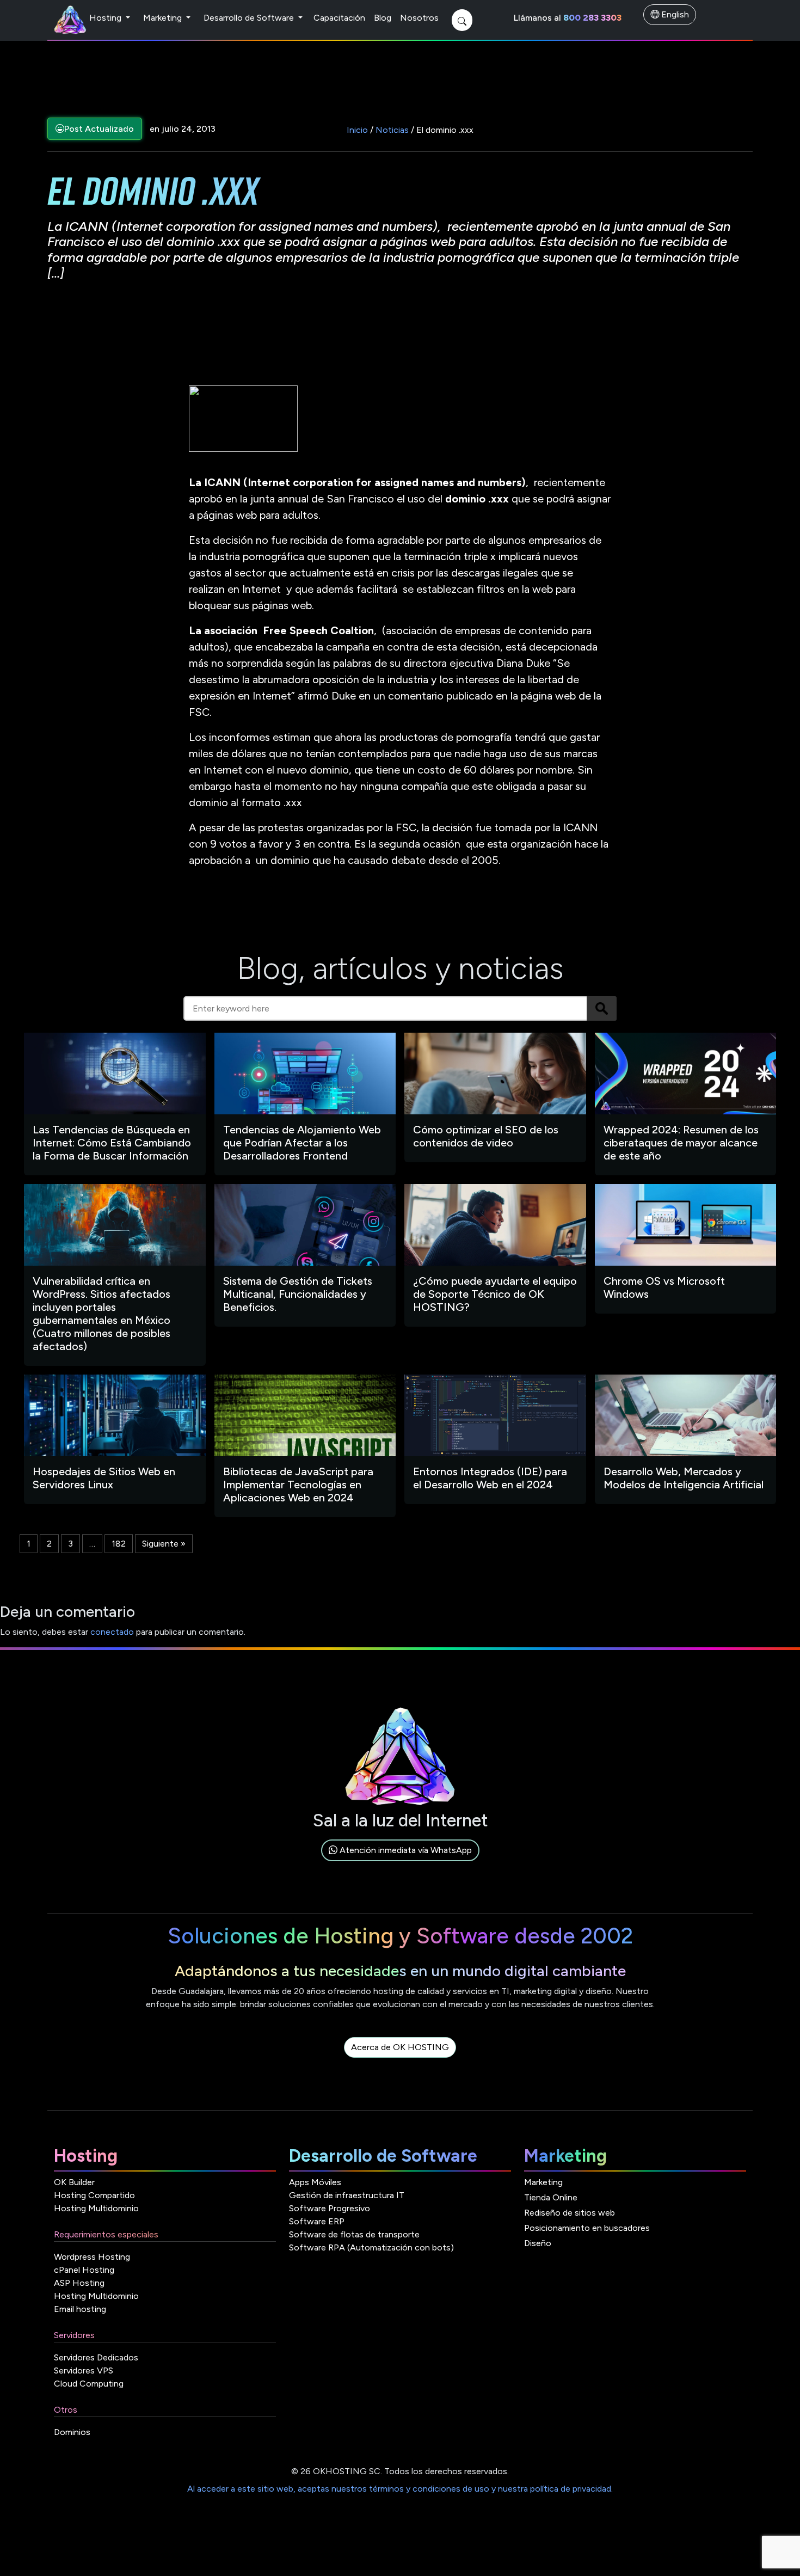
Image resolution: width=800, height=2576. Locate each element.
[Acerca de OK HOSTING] (400, 2060)
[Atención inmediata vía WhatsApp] (400, 1863)
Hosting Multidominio (96, 2208)
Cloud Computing (89, 2384)
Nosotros (419, 18)
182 (119, 1544)
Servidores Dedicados (96, 2357)
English (674, 14)
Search (602, 1008)
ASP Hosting (79, 2283)
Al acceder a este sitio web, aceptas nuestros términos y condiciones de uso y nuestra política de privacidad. (400, 2489)
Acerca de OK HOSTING (400, 2047)
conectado (112, 1632)
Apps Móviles (315, 2182)
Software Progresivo (330, 2208)
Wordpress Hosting (92, 2257)
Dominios (72, 2432)
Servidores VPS (84, 2370)
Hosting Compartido (94, 2195)
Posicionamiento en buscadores (587, 2228)
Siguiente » (164, 1544)
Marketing (164, 18)
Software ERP (317, 2221)
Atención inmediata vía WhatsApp (405, 1850)
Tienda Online (551, 2197)
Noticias (392, 130)
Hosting (106, 18)
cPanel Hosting (84, 2270)
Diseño (538, 2243)
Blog (383, 18)
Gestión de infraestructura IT (347, 2195)
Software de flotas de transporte (354, 2234)
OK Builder (74, 2182)
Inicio (357, 130)
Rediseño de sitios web (570, 2213)
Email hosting (80, 2309)
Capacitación (339, 18)
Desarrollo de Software (250, 18)
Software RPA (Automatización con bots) (371, 2247)
